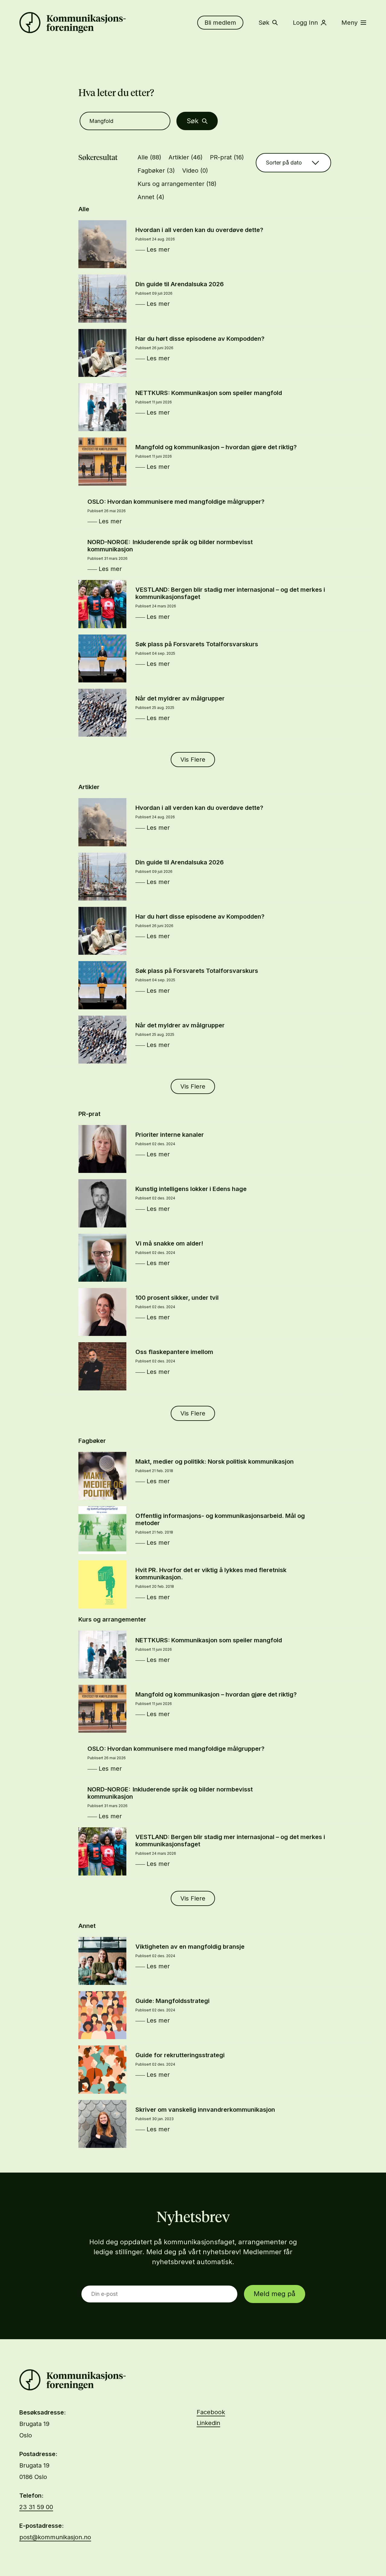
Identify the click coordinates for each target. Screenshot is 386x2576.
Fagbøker (156, 171)
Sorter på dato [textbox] (284, 163)
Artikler (186, 157)
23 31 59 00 (36, 2507)
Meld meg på (275, 2294)
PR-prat (227, 157)
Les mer (158, 249)
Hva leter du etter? (116, 93)
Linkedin (208, 2423)
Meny (350, 23)
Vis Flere (193, 760)
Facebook (211, 2412)
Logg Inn (305, 23)
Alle (149, 157)
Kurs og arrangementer (177, 184)
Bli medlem (220, 23)
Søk (264, 23)
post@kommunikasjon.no (55, 2537)
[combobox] (293, 163)
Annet (151, 197)
